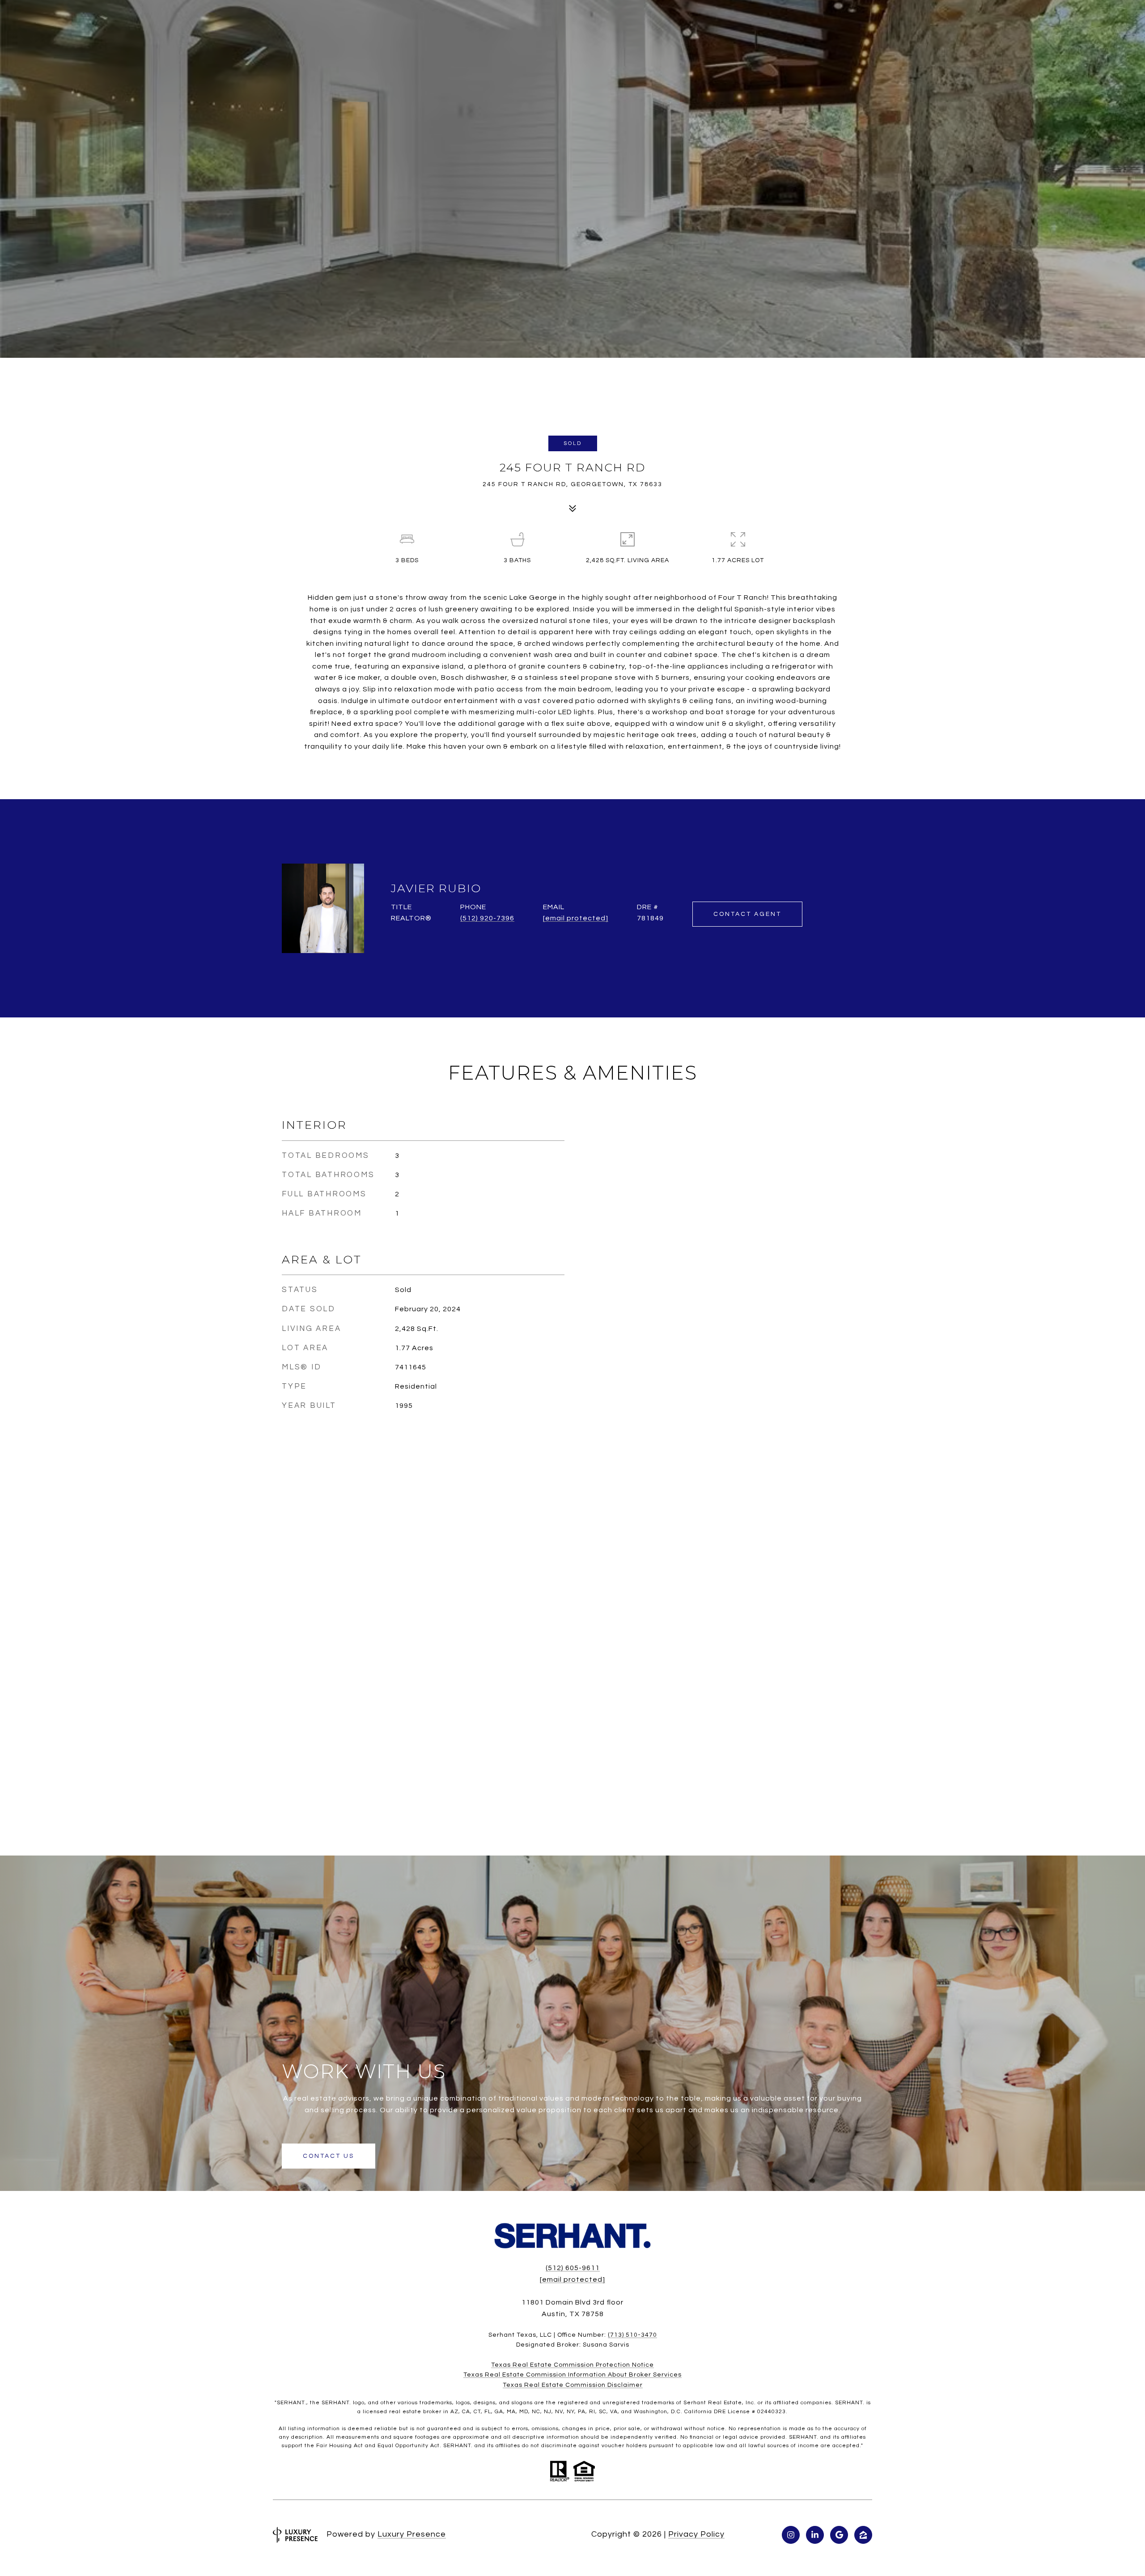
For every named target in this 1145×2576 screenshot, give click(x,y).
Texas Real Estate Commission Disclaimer (573, 2385)
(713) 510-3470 (632, 2335)
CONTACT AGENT (747, 914)
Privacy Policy (696, 2534)
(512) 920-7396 (487, 918)
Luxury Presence (412, 2534)
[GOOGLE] (839, 2535)
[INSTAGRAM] (791, 2535)
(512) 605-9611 (573, 2268)
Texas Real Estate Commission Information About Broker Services (572, 2375)
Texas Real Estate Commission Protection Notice (572, 2365)
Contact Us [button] (329, 2156)
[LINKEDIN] (815, 2535)
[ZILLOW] (863, 2535)
